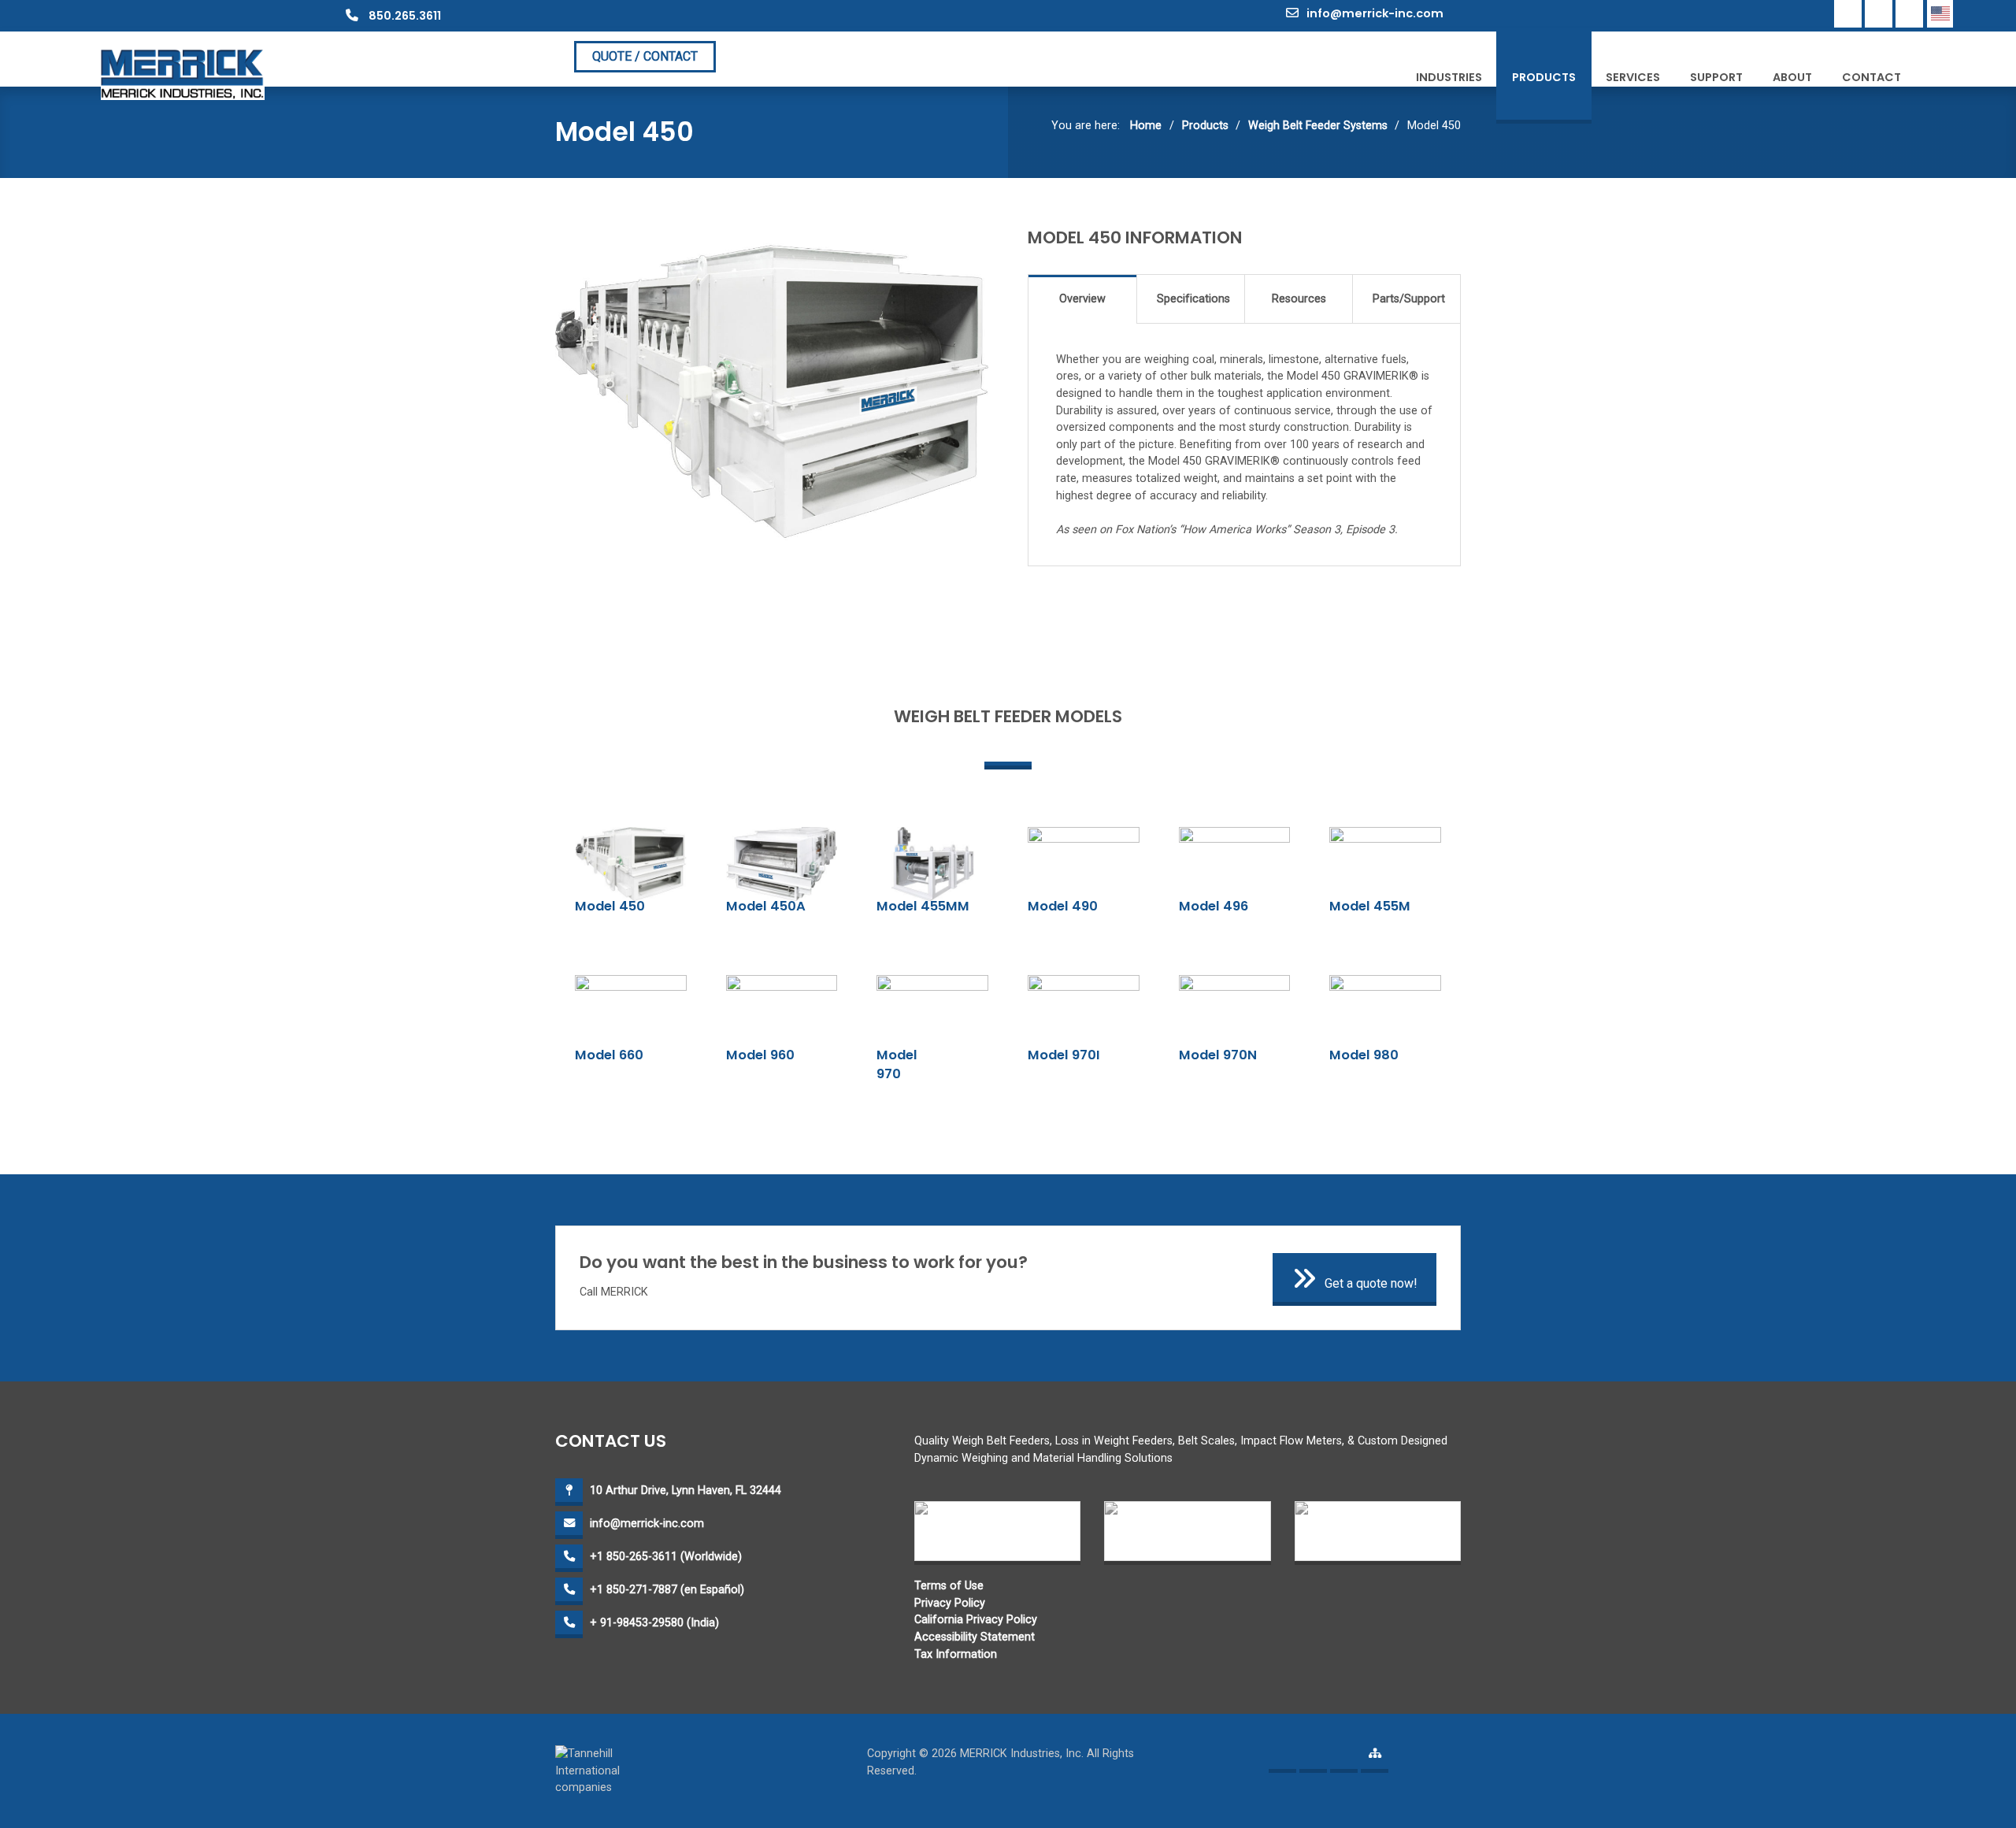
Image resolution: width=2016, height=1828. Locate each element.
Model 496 (1214, 906)
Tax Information (956, 1654)
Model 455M (1370, 906)
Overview (1082, 299)
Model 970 (897, 1065)
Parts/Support (1409, 299)
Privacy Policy (950, 1603)
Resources (1299, 299)
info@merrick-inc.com (1375, 13)
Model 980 (1364, 1055)
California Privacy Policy (976, 1620)
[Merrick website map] (1375, 1759)
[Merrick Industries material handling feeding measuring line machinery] (183, 74)
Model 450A (766, 906)
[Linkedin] (1879, 14)
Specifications (1193, 299)
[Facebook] (1848, 14)
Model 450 (610, 906)
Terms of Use (949, 1586)
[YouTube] (1909, 14)
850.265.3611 (404, 16)
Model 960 (760, 1055)
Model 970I (1064, 1055)
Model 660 (609, 1055)
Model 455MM (923, 906)
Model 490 (1063, 906)
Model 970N (1218, 1055)
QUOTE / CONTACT (645, 56)
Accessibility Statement (975, 1637)
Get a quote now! (1371, 1283)
